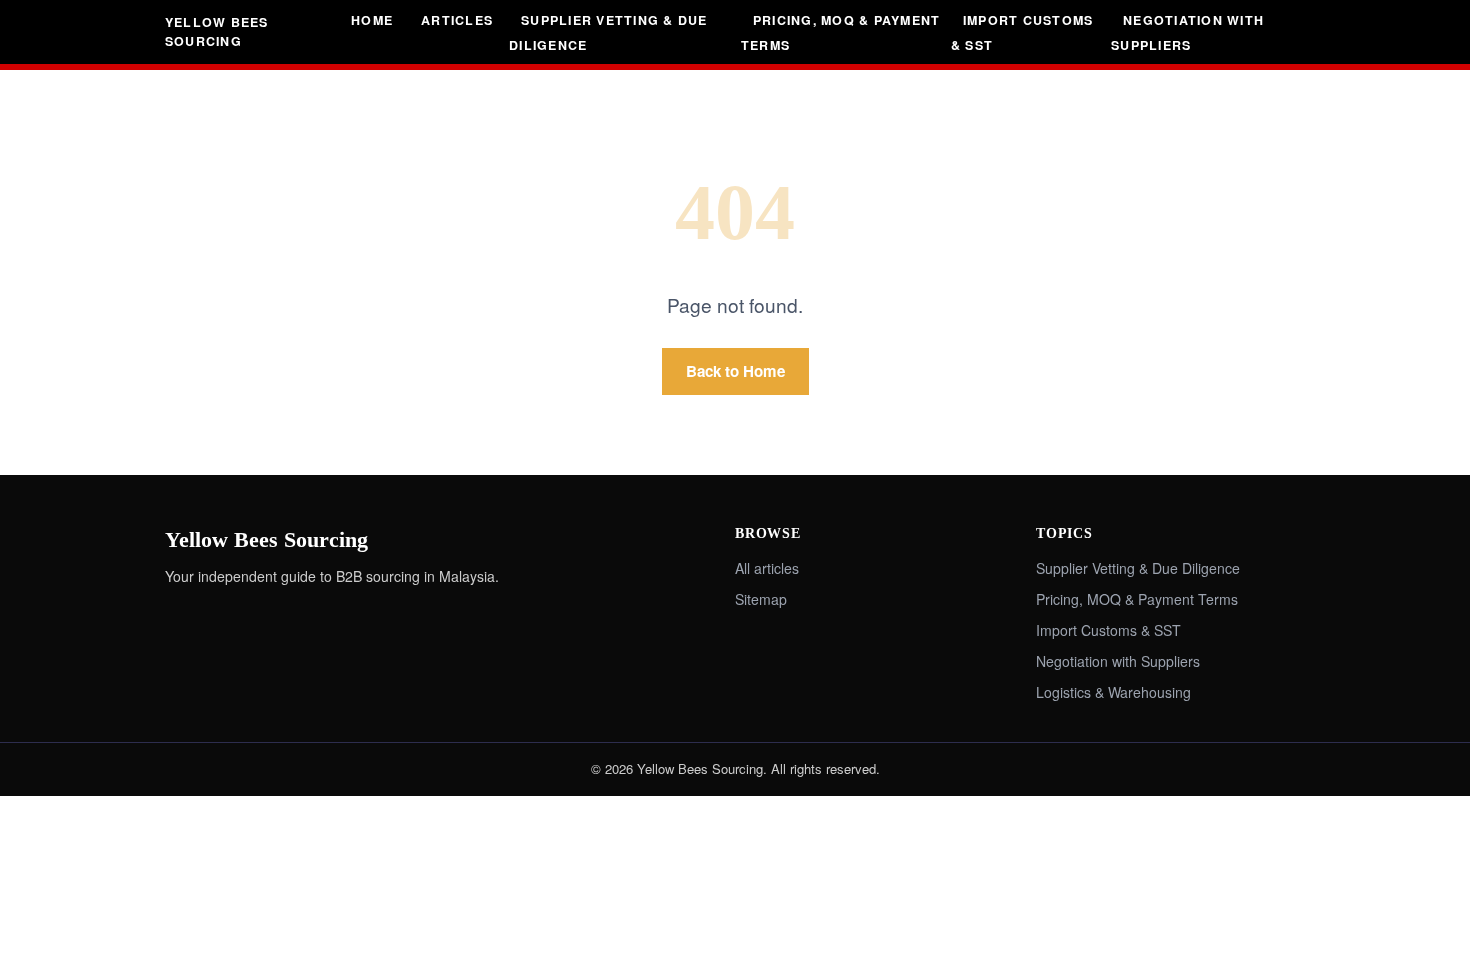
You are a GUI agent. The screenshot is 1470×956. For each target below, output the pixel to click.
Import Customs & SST (1022, 32)
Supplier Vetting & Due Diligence (608, 32)
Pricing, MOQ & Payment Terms (840, 32)
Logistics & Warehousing (1113, 692)
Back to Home (735, 371)
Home (372, 20)
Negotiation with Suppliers (1187, 32)
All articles (767, 568)
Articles (457, 20)
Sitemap (761, 599)
